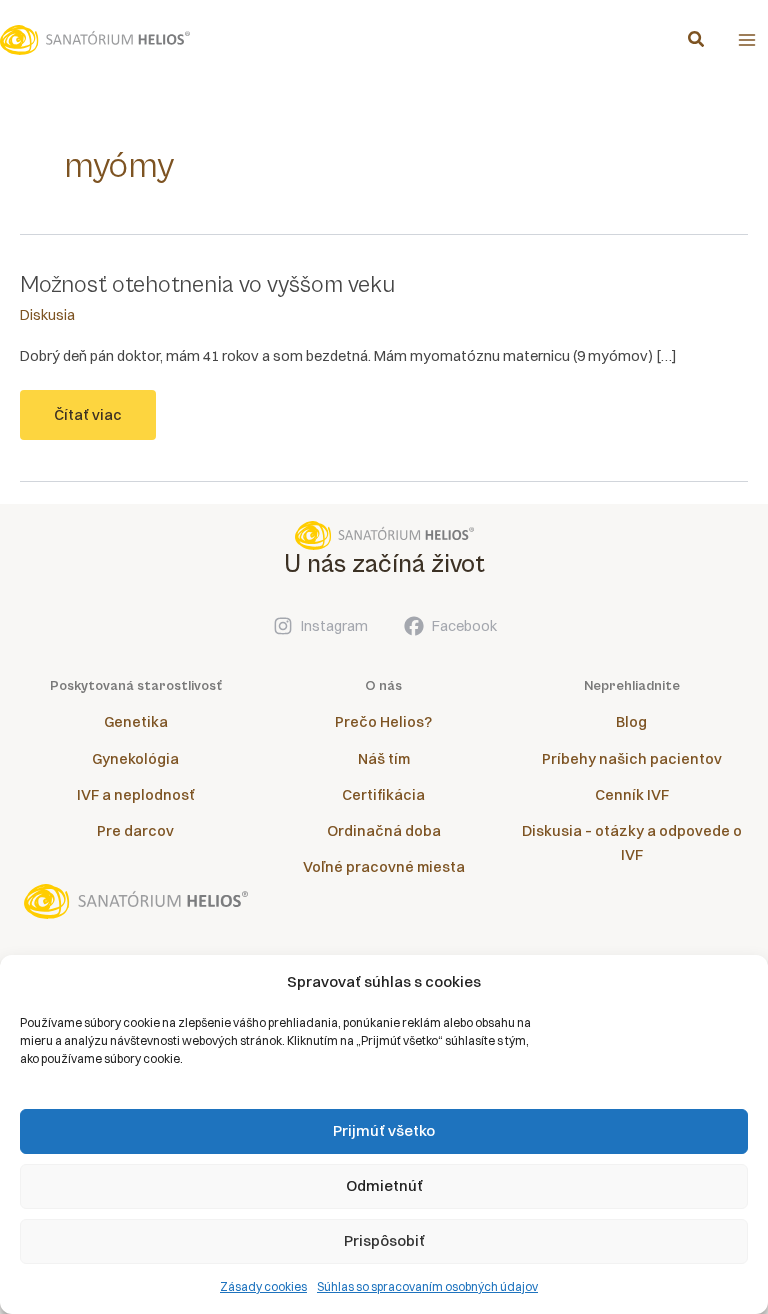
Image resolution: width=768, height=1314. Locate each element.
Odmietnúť (384, 1185)
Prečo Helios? (383, 722)
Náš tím (384, 759)
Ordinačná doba (384, 831)
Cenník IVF (632, 795)
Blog (631, 722)
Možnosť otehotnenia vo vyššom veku (207, 285)
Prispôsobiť (384, 1240)
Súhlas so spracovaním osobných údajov (427, 1286)
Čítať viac (97, 423)
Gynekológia (135, 759)
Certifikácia (383, 795)
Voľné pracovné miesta (384, 867)
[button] (697, 41)
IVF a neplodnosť (136, 795)
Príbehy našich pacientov (632, 759)
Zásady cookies (263, 1286)
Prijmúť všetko (384, 1130)
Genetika (136, 722)
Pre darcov (135, 831)
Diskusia (47, 315)
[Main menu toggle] (747, 40)
